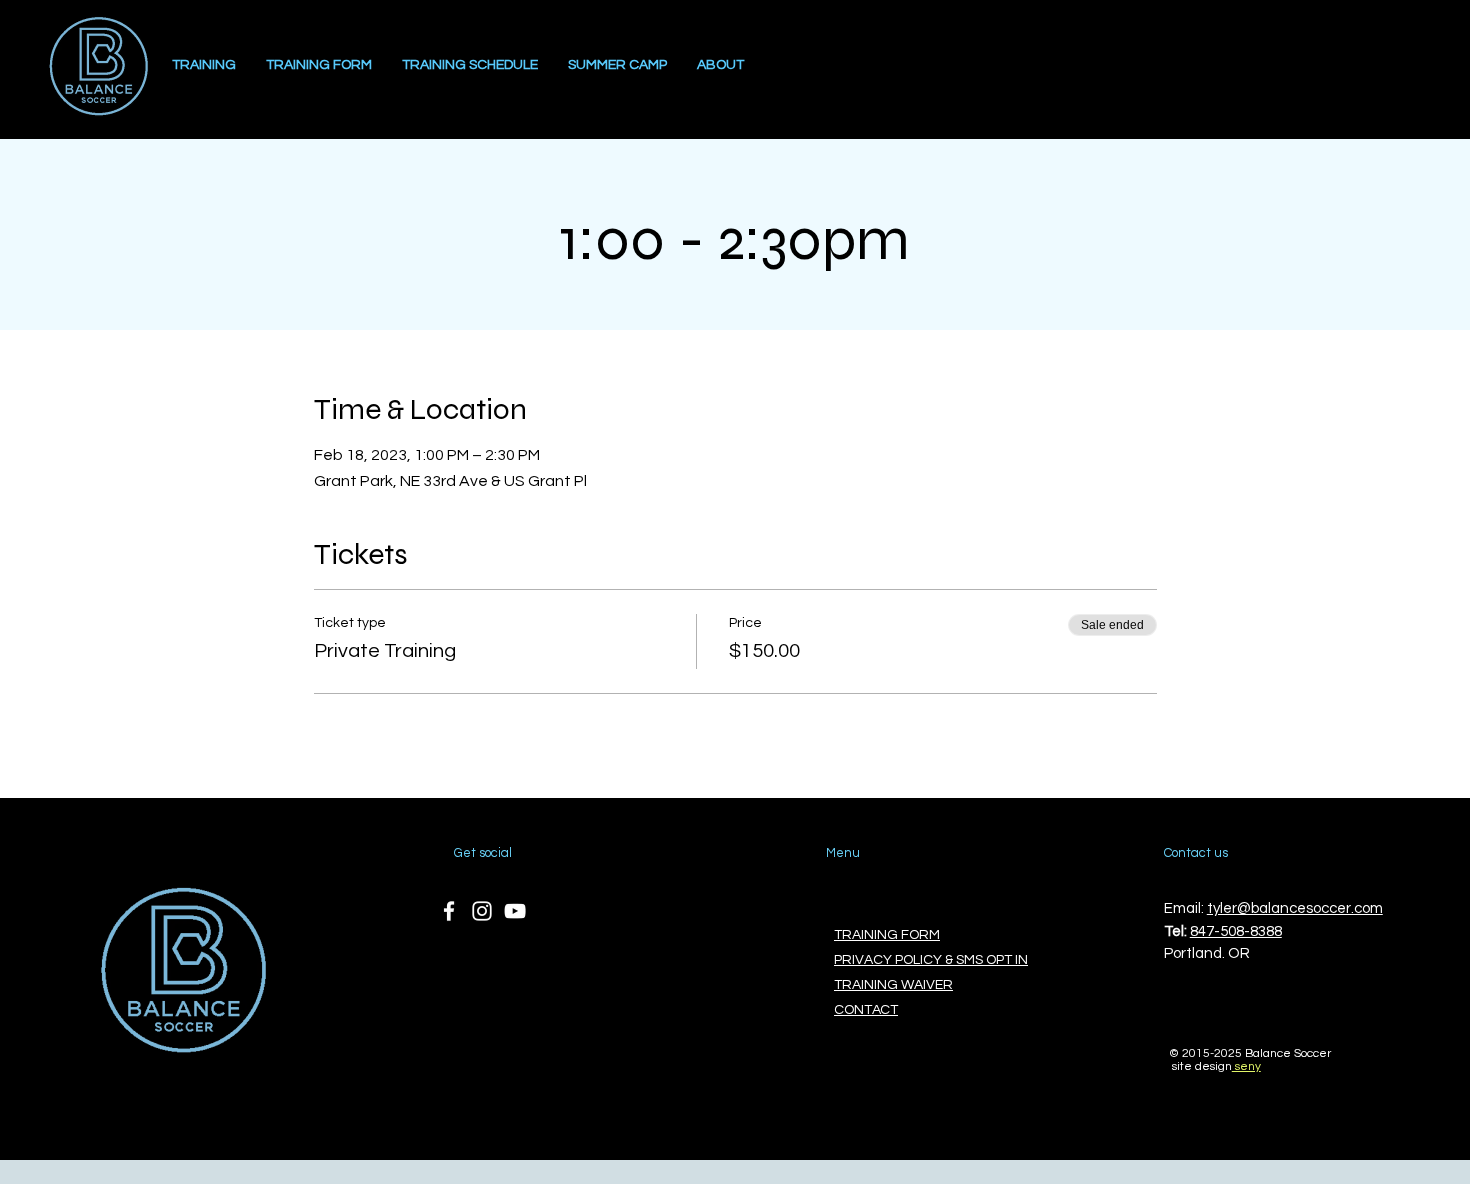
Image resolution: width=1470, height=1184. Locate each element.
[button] (720, 65)
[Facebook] (449, 911)
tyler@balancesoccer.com (1295, 908)
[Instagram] (482, 911)
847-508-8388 (1236, 931)
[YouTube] (515, 911)
